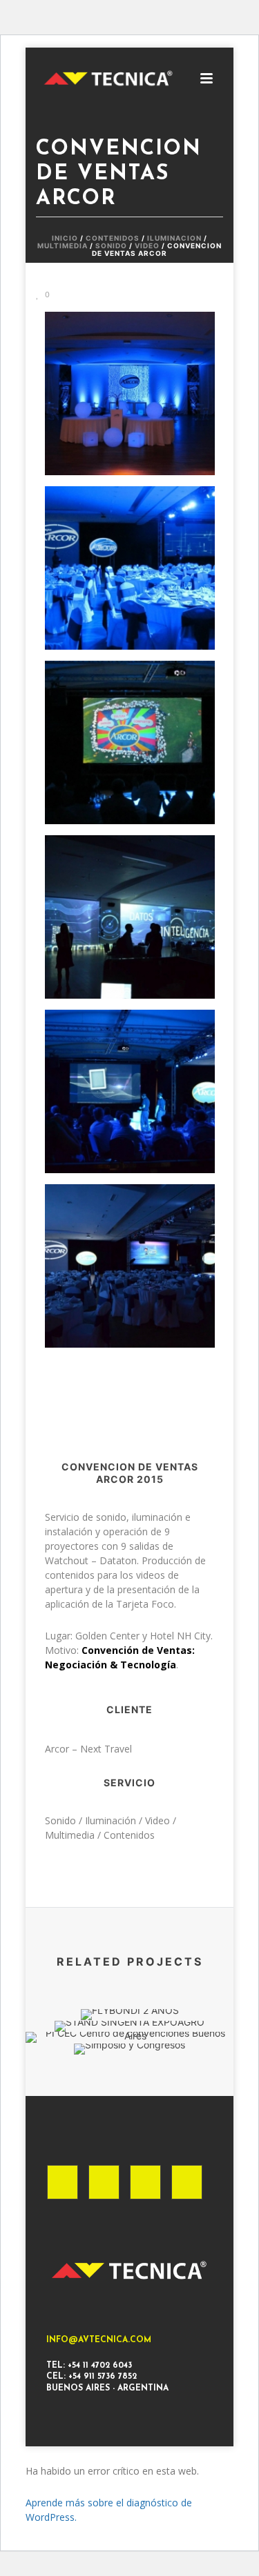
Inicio (65, 238)
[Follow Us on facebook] (63, 2182)
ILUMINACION (174, 238)
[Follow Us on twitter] (145, 2182)
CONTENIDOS (113, 238)
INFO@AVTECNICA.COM (99, 2340)
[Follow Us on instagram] (104, 2182)
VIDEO (147, 246)
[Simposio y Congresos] (129, 2093)
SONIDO (111, 246)
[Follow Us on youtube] (187, 2182)
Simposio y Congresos (130, 1987)
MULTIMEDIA (63, 246)
